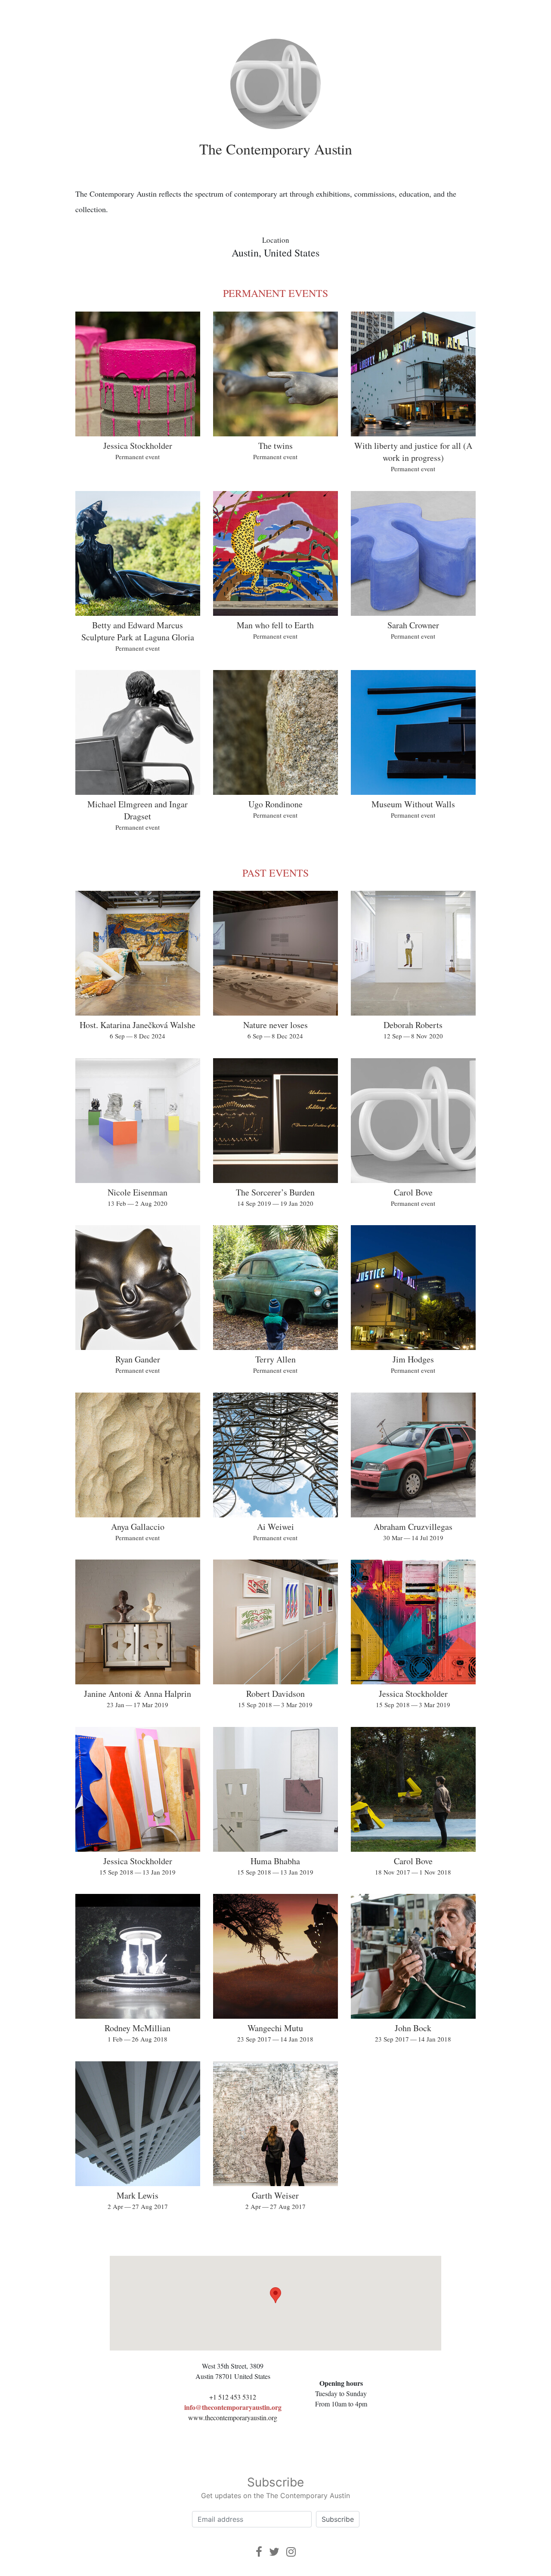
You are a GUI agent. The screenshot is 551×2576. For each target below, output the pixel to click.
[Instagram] (291, 2552)
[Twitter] (274, 2552)
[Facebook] (259, 2552)
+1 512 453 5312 (233, 2397)
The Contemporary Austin (276, 149)
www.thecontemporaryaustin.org (233, 2417)
